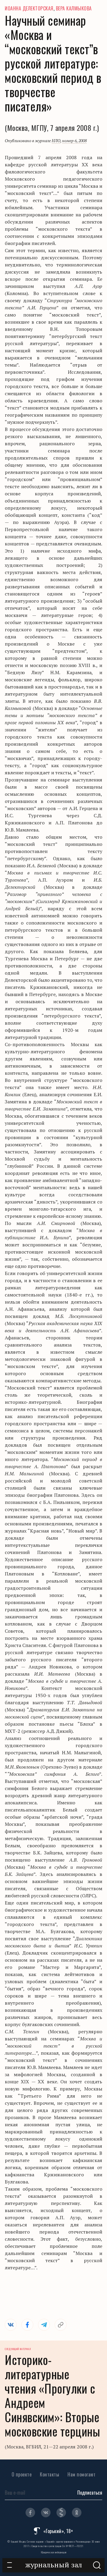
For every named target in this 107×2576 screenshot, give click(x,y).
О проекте (22, 2474)
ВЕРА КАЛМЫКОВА (74, 8)
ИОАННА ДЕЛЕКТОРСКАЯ (29, 8)
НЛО (56, 141)
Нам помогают (81, 2474)
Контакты (49, 2474)
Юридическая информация (54, 2552)
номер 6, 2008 (74, 141)
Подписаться (90, 2493)
